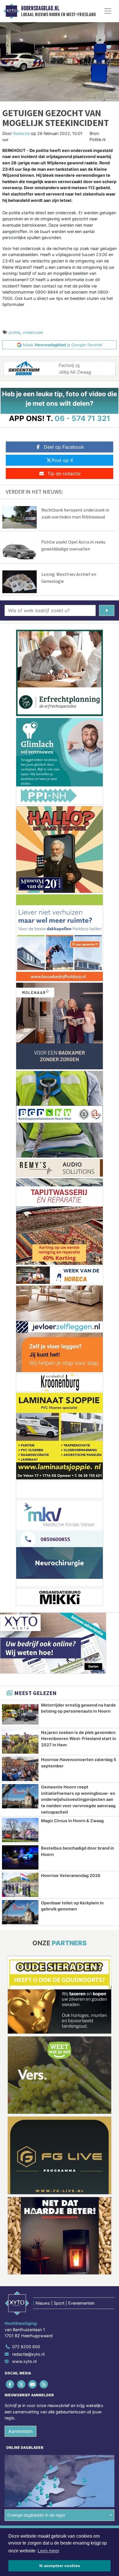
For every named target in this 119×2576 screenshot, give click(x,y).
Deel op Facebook (64, 447)
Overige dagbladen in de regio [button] (36, 2515)
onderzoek (33, 332)
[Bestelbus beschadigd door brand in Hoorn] (20, 1857)
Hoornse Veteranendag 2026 (71, 1875)
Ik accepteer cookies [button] (60, 2566)
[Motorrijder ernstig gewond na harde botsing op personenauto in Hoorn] (20, 1714)
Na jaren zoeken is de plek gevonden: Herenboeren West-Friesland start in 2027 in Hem (79, 1739)
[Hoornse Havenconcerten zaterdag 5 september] (20, 1769)
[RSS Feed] (44, 2384)
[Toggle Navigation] (108, 11)
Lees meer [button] (48, 2551)
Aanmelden (21, 2431)
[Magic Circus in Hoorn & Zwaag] (20, 1830)
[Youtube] (33, 2384)
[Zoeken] (107, 610)
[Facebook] (10, 2384)
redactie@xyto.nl (28, 2354)
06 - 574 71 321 (82, 418)
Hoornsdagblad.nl (40, 8)
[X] (22, 2384)
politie (14, 332)
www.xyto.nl (24, 2361)
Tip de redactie (64, 474)
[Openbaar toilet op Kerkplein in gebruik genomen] (20, 1912)
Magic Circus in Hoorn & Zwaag (72, 1821)
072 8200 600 (26, 2347)
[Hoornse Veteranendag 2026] (20, 1885)
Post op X (62, 460)
